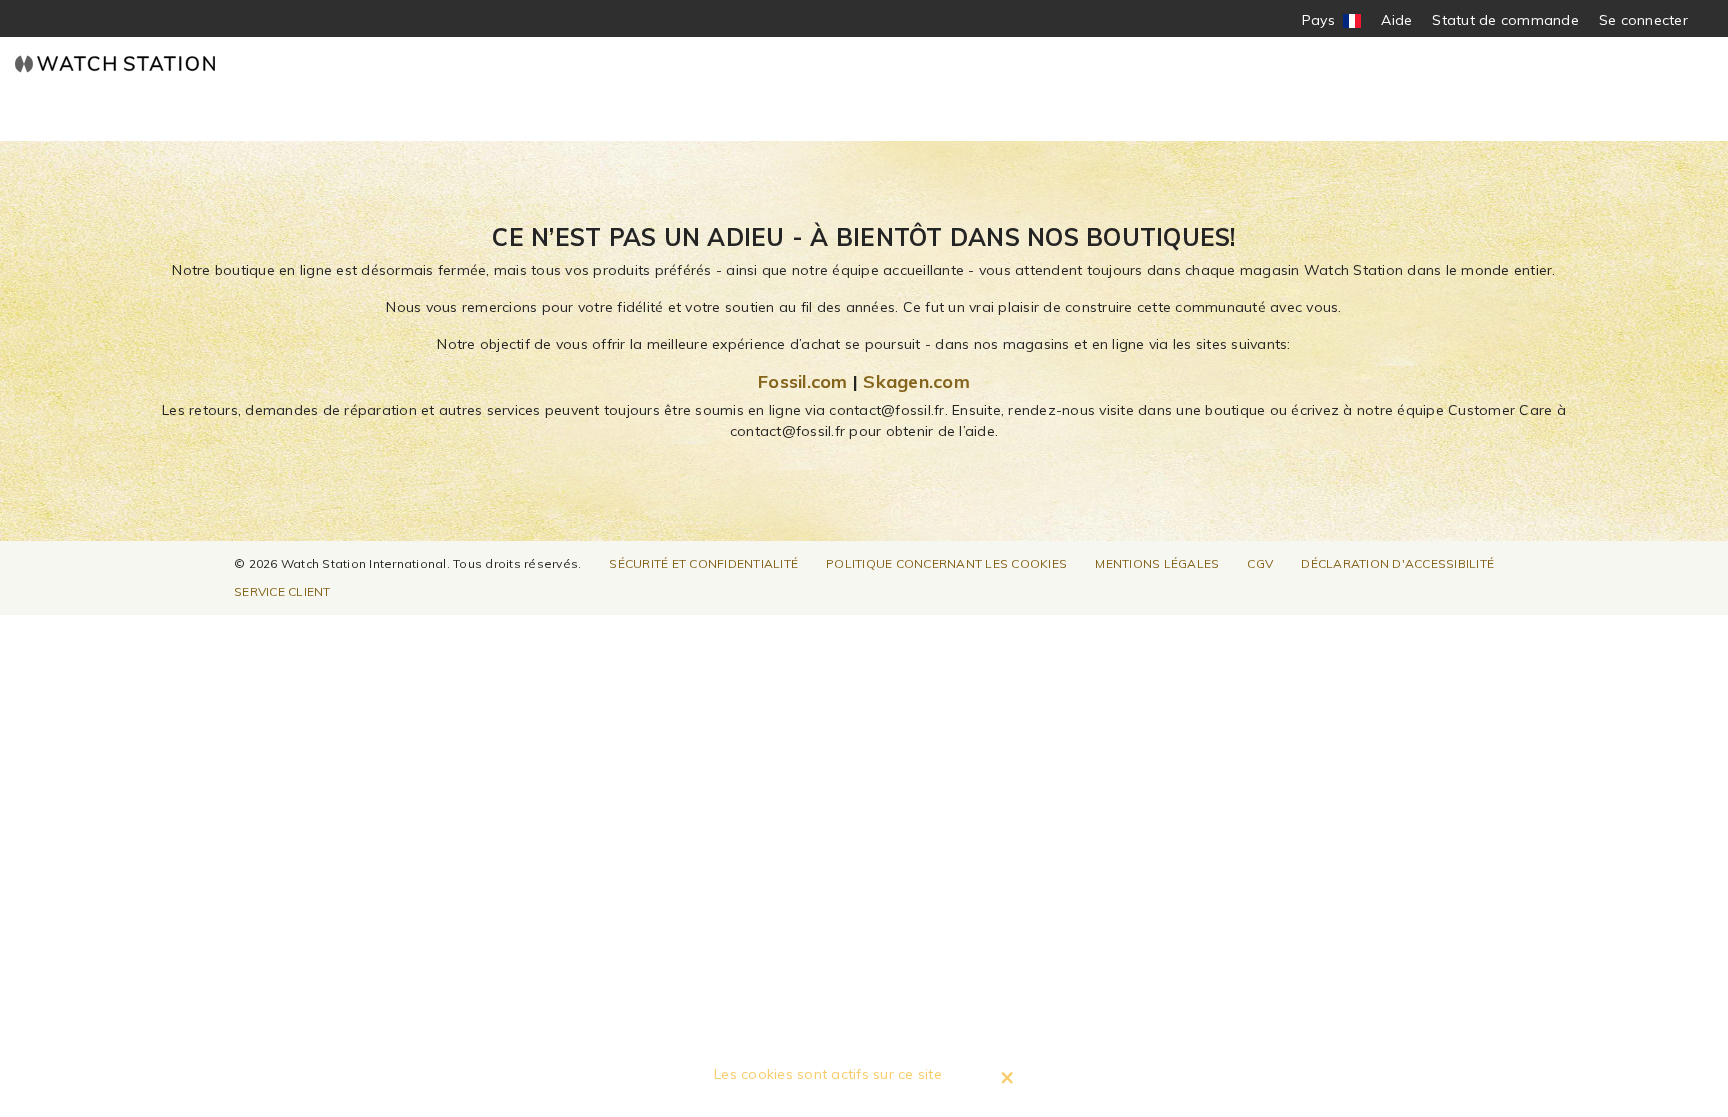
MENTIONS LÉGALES (1157, 563)
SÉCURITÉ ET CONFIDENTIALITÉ (703, 563)
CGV (1260, 563)
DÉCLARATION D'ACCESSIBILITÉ (1397, 563)
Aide (1396, 20)
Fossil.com (803, 381)
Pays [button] (1332, 20)
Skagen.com (916, 381)
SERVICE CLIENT (282, 591)
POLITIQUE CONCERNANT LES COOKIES (946, 563)
